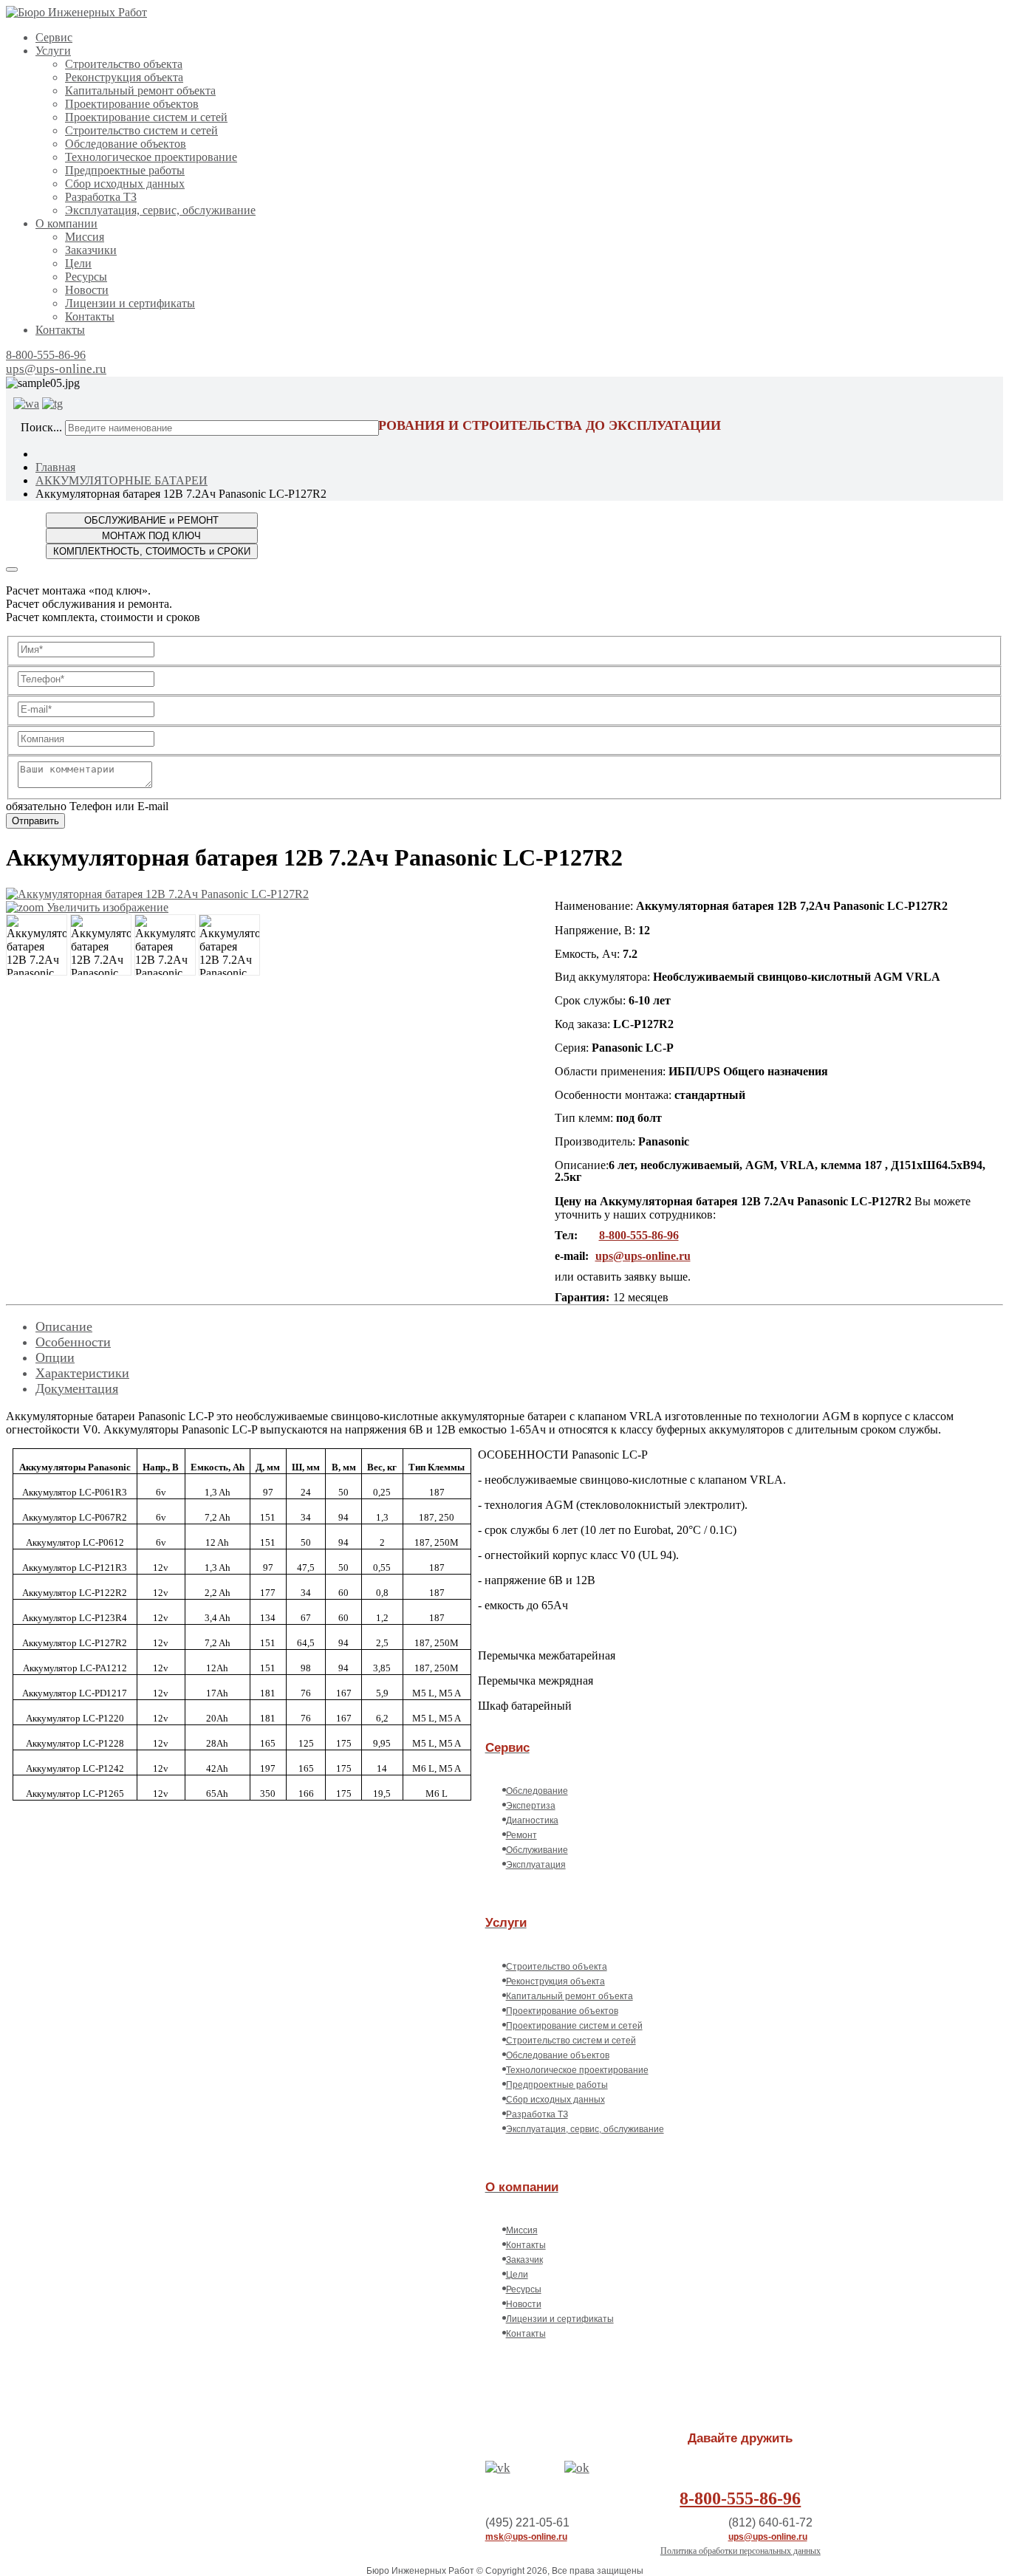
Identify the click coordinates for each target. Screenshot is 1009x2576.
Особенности (73, 1342)
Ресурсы (86, 277)
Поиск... (41, 427)
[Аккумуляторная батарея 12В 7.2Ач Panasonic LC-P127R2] (37, 945)
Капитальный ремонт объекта (140, 90)
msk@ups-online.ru (526, 2537)
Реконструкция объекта (124, 77)
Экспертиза (531, 1806)
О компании (66, 223)
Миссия (85, 237)
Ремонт (521, 1835)
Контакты (90, 316)
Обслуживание (537, 1850)
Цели (78, 263)
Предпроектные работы (125, 170)
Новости (87, 290)
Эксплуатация (536, 1865)
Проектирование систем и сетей (146, 117)
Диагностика (532, 1820)
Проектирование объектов (132, 104)
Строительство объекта (124, 64)
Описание (64, 1326)
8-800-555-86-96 (46, 355)
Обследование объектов (126, 144)
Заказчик (524, 2260)
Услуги (53, 51)
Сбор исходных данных (125, 184)
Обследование (537, 1791)
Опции (55, 1357)
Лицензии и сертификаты (130, 303)
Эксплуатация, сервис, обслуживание (160, 210)
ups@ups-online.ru (56, 369)
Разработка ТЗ (101, 197)
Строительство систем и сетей (141, 130)
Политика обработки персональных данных (740, 2551)
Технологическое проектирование (151, 157)
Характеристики (82, 1373)
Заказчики (91, 250)
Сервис (54, 37)
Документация (77, 1388)
